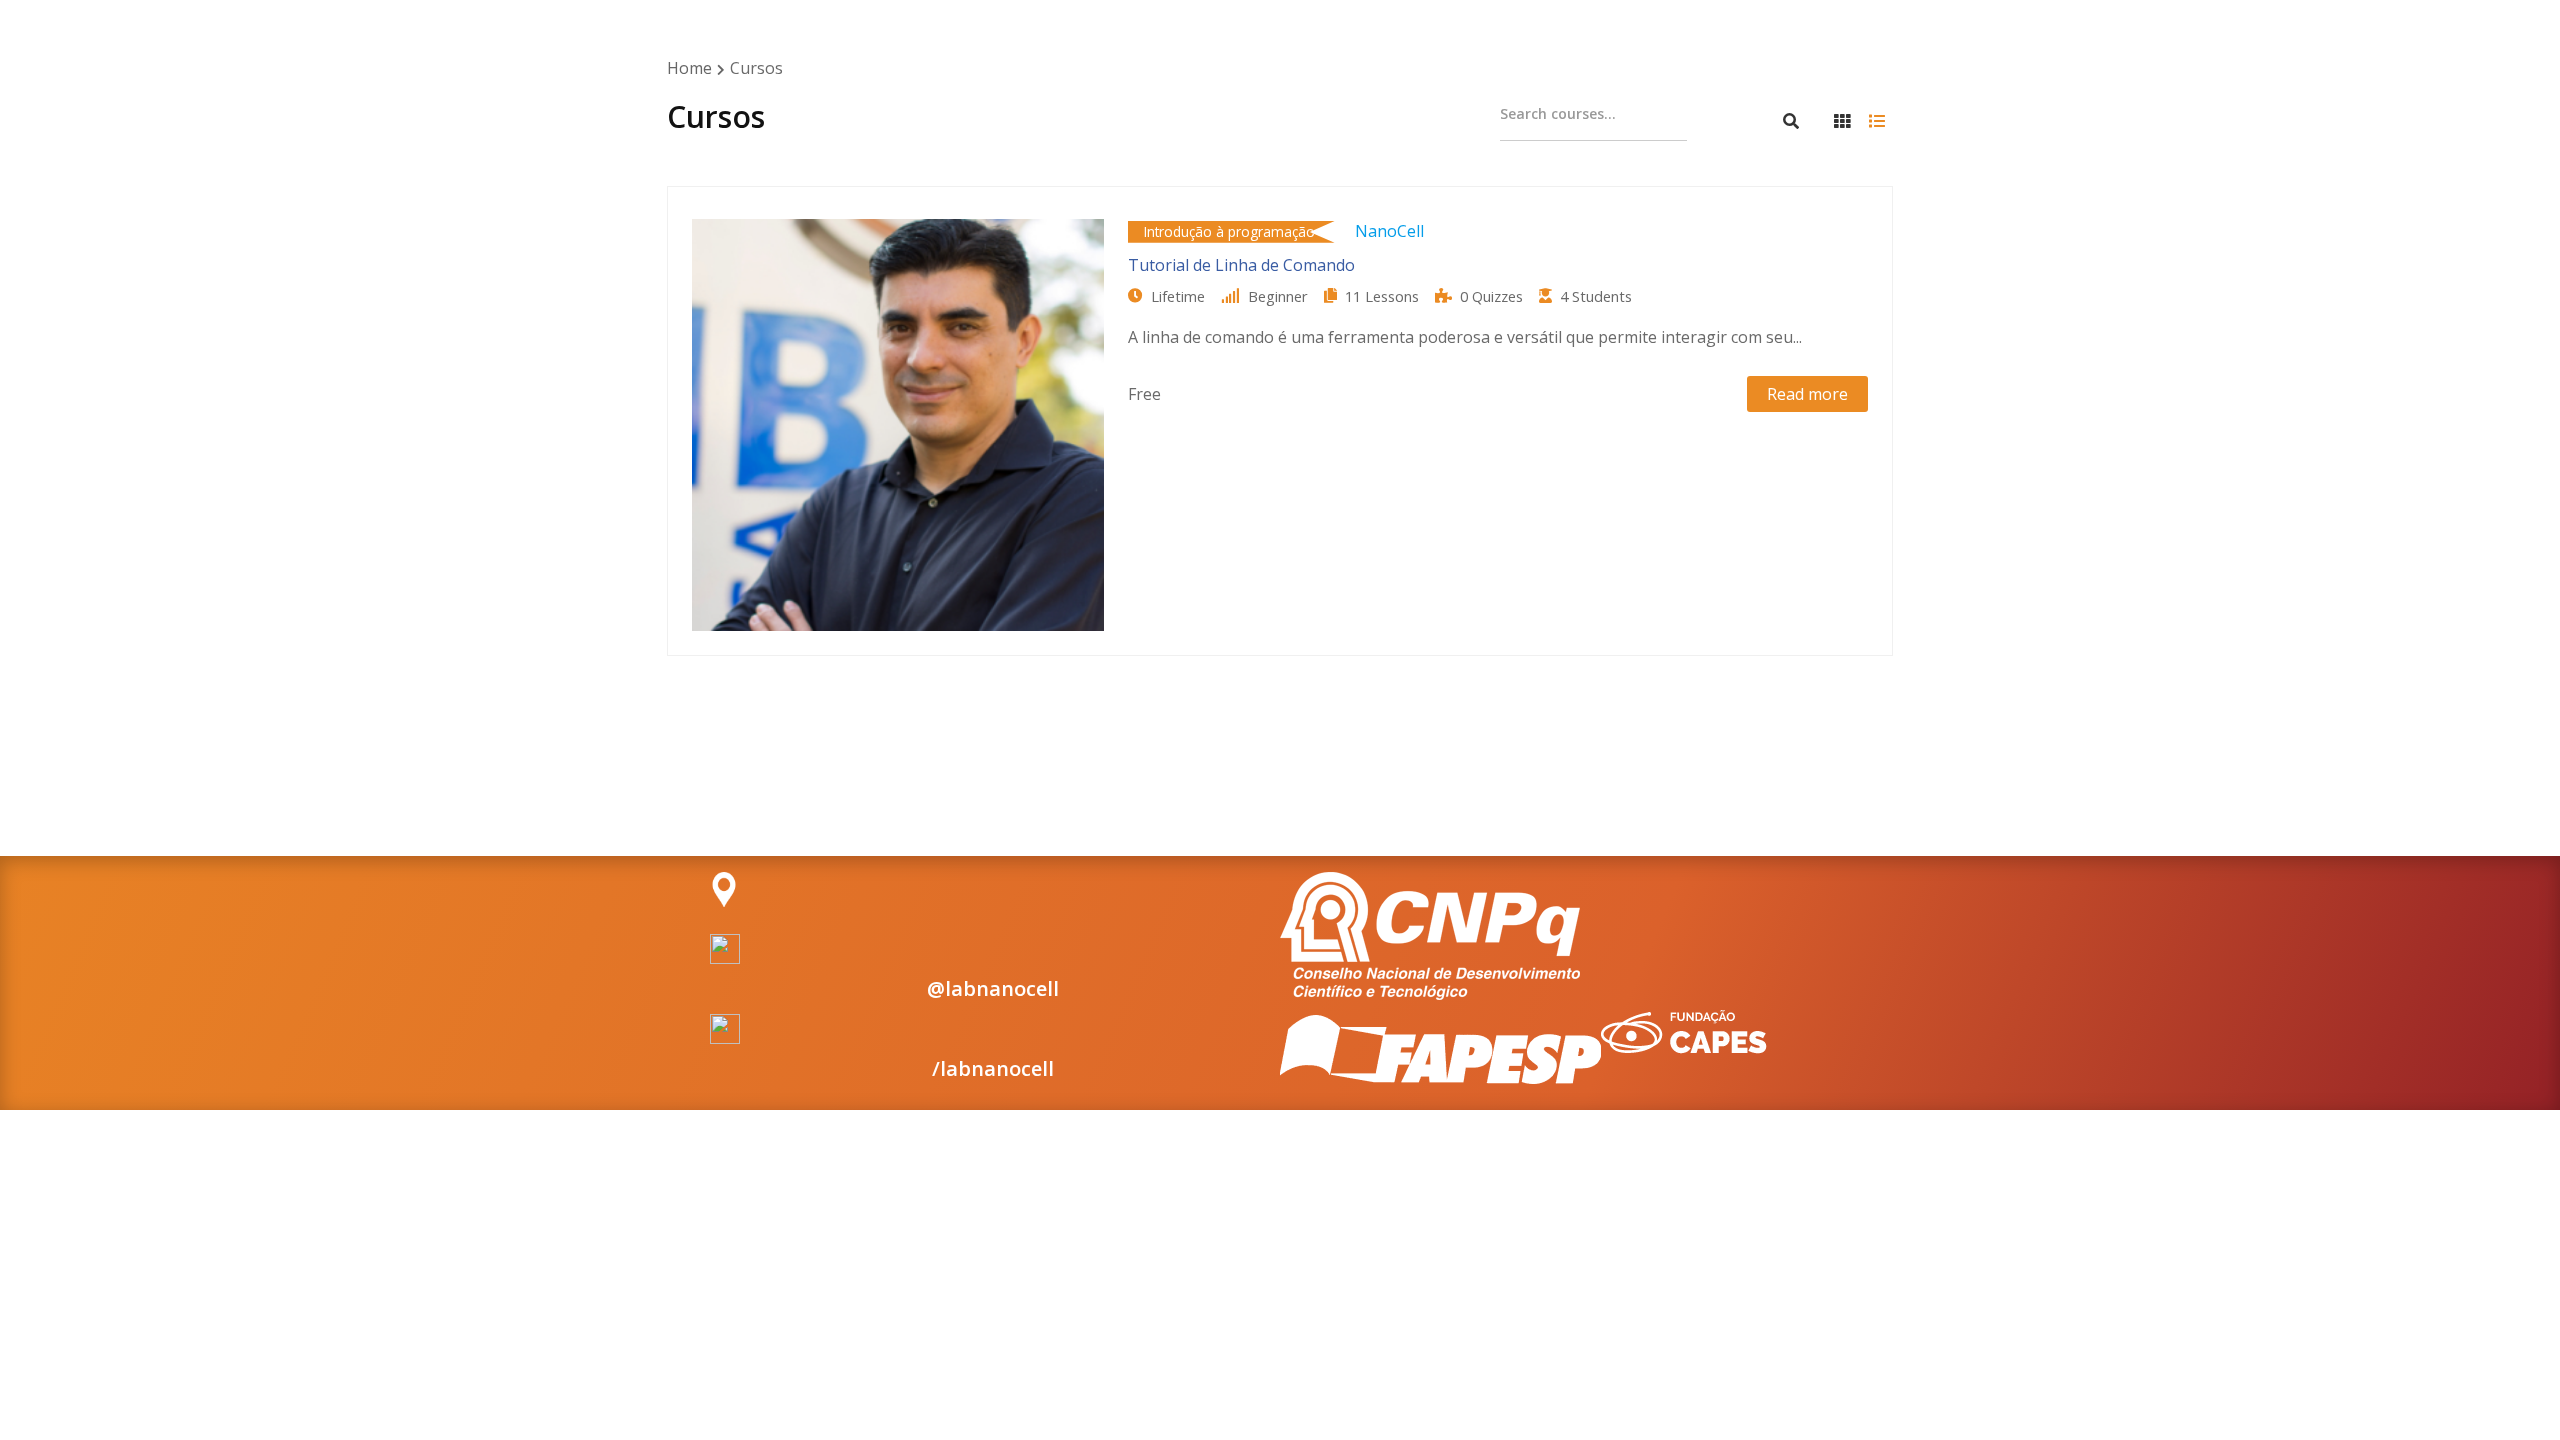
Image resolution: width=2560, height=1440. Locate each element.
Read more (1807, 394)
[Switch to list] (1877, 121)
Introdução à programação (1229, 231)
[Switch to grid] (1842, 121)
